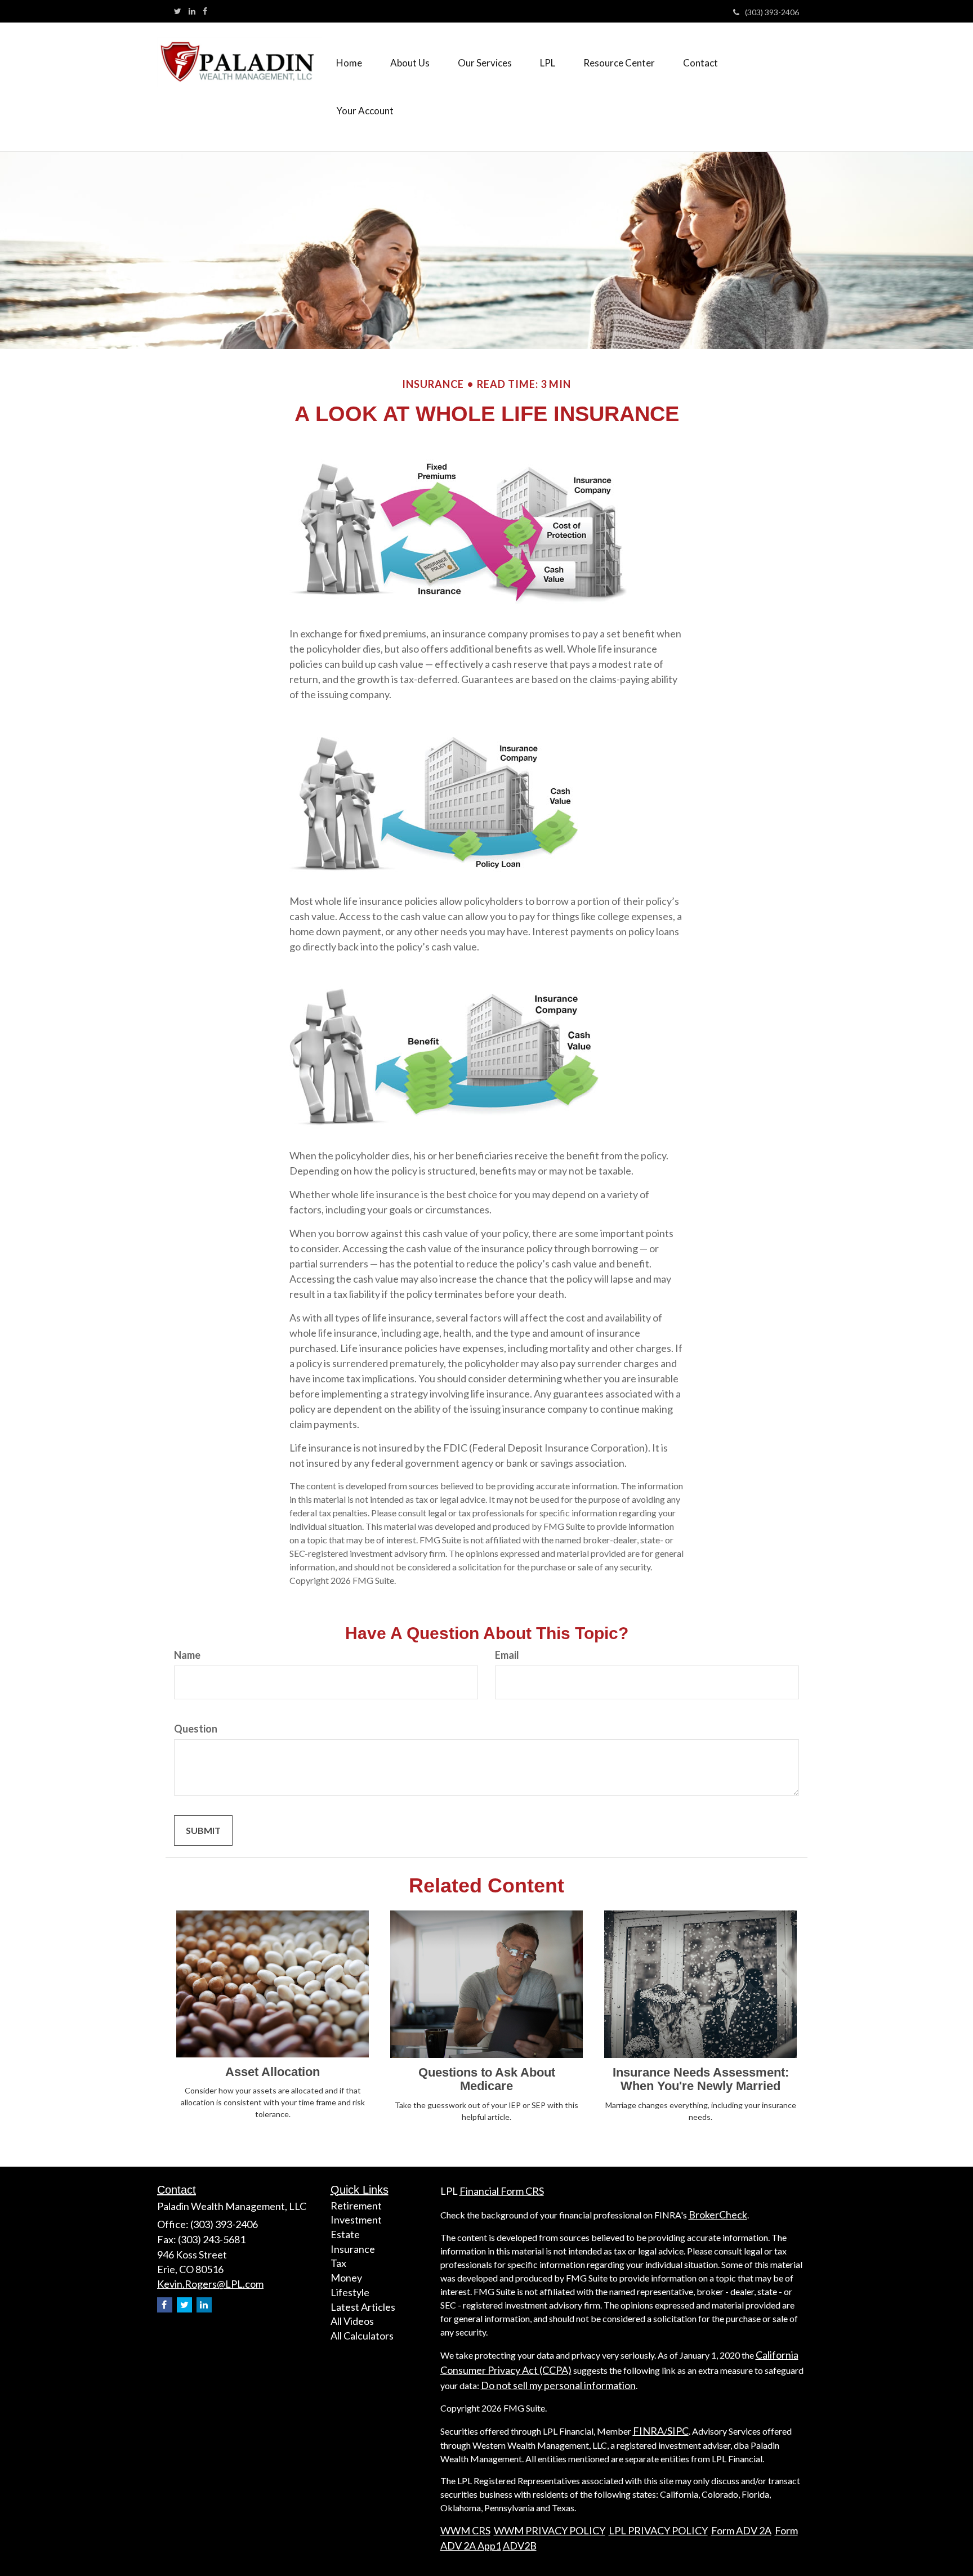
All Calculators (362, 2336)
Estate (345, 2234)
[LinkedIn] (192, 11)
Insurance (353, 2249)
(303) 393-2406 (772, 12)
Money (346, 2278)
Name (187, 1655)
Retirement (356, 2206)
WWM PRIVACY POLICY (550, 2530)
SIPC (678, 2431)
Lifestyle (350, 2292)
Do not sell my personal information (558, 2385)
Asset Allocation (273, 2072)
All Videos (352, 2321)
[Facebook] (205, 11)
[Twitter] (178, 11)
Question (196, 1729)
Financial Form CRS (502, 2191)
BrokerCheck (718, 2215)
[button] (410, 63)
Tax (338, 2263)
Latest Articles (363, 2307)
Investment (356, 2220)
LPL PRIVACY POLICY (658, 2530)
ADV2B (520, 2546)
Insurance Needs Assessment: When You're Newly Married (701, 2079)
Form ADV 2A (741, 2530)
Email (507, 1655)
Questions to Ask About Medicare (487, 2079)
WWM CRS (465, 2530)
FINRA (648, 2431)
